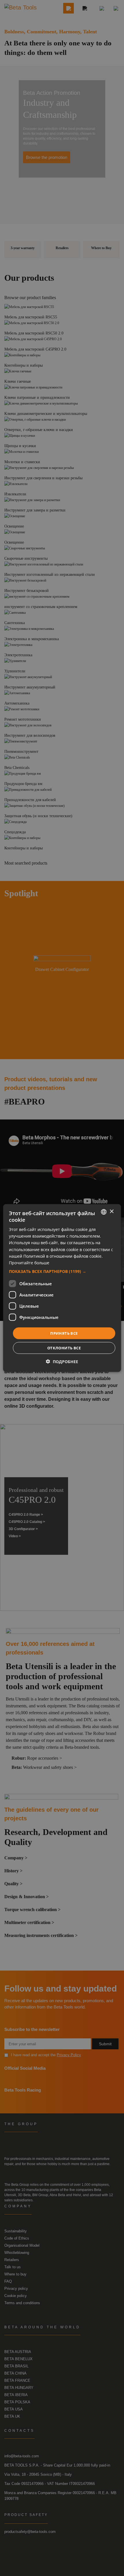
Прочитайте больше (29, 1262)
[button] (62, 1271)
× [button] (111, 1212)
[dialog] (62, 1288)
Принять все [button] (64, 1333)
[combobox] (104, 1212)
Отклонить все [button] (64, 1348)
